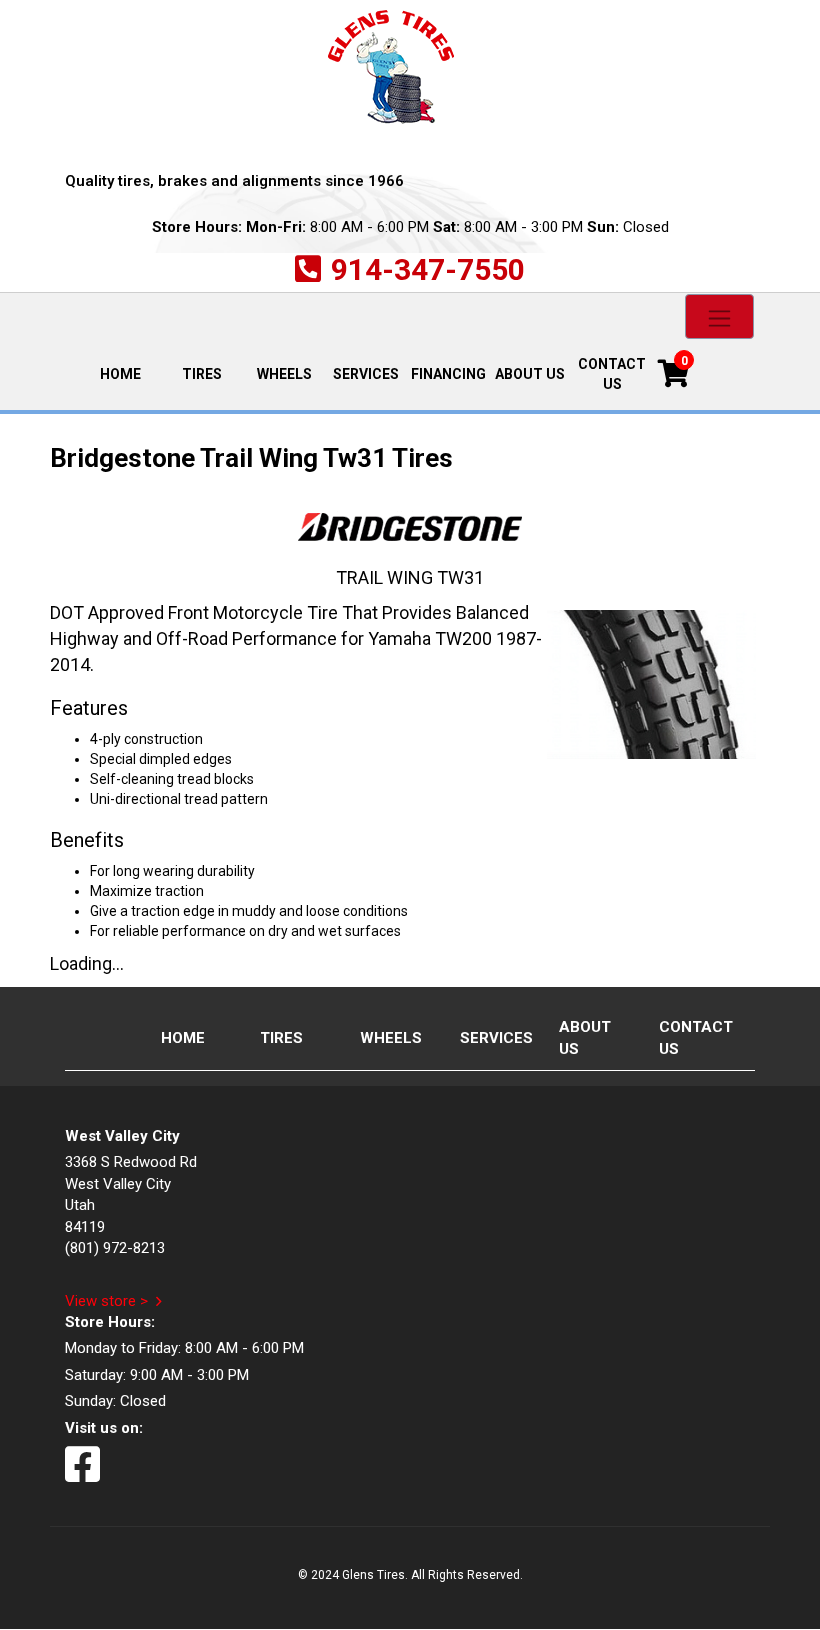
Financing (448, 374)
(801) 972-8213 (115, 1248)
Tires (202, 374)
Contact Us (612, 374)
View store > (106, 1301)
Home (130, 372)
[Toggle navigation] (719, 316)
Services (366, 374)
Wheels (284, 374)
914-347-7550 (428, 269)
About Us (530, 374)
